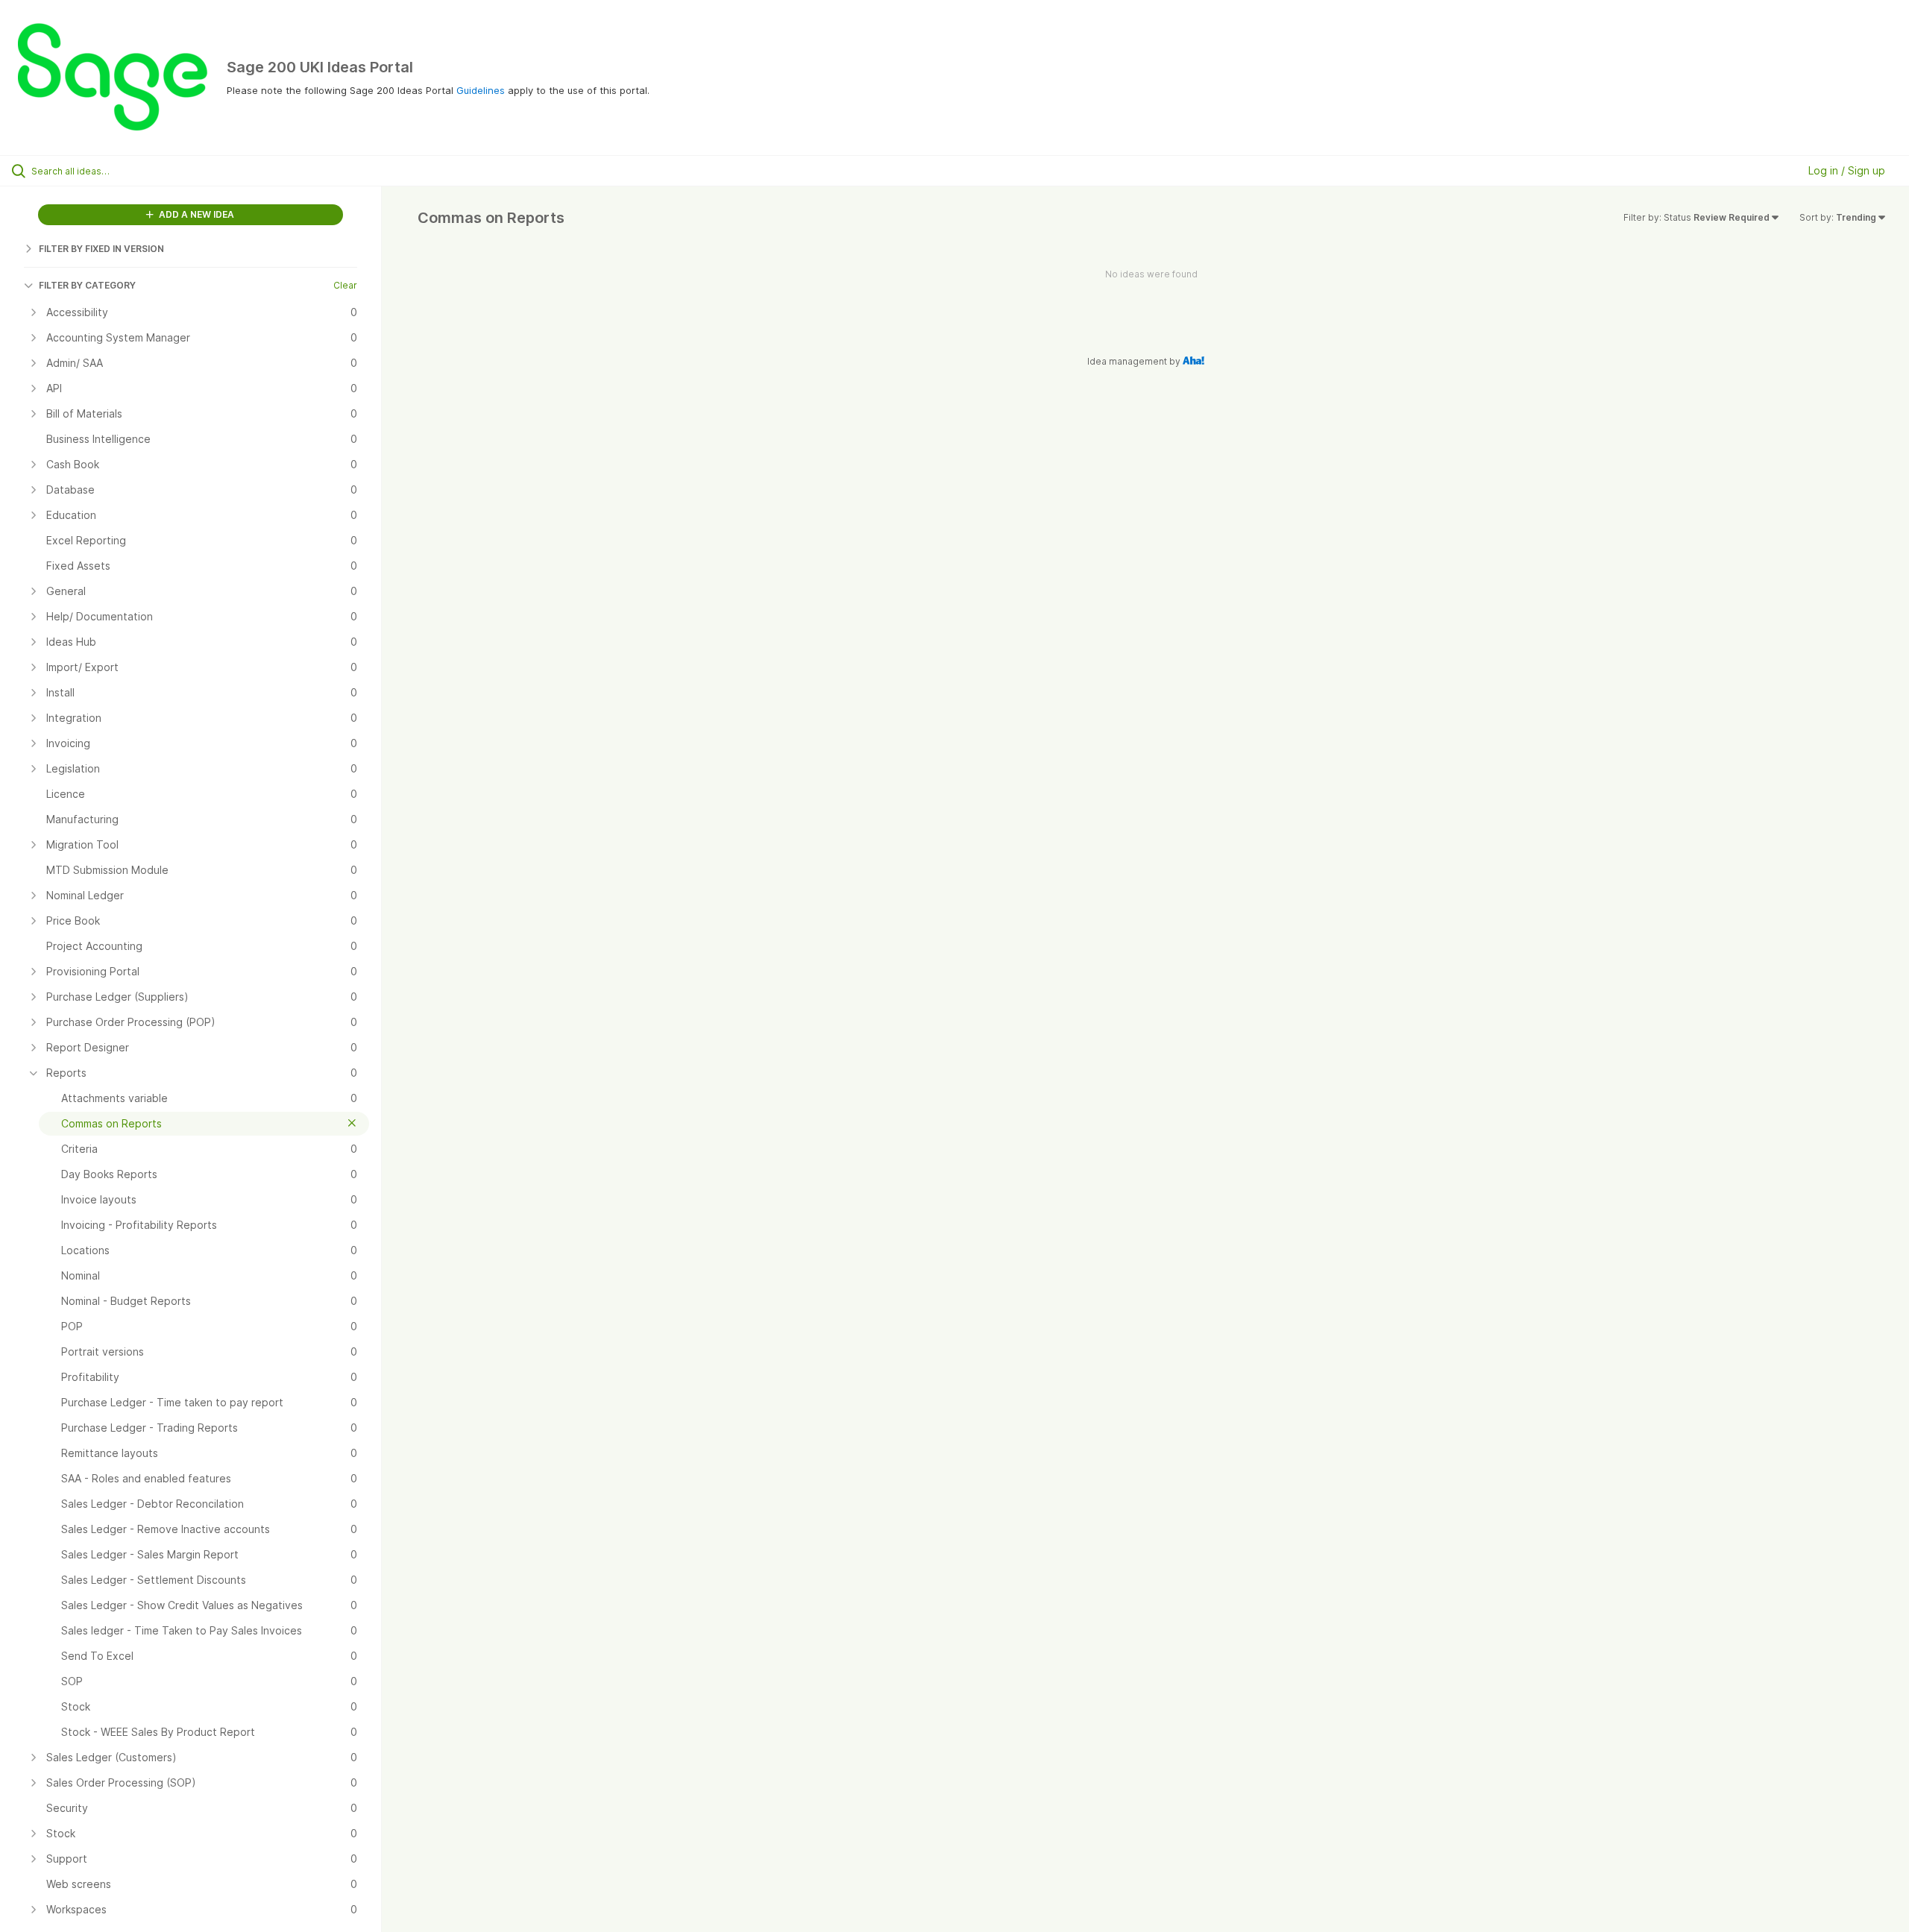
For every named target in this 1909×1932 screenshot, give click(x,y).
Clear (345, 285)
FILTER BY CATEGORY (87, 285)
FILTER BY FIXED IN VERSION (101, 249)
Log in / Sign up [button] (1847, 170)
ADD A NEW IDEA (195, 214)
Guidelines (481, 90)
